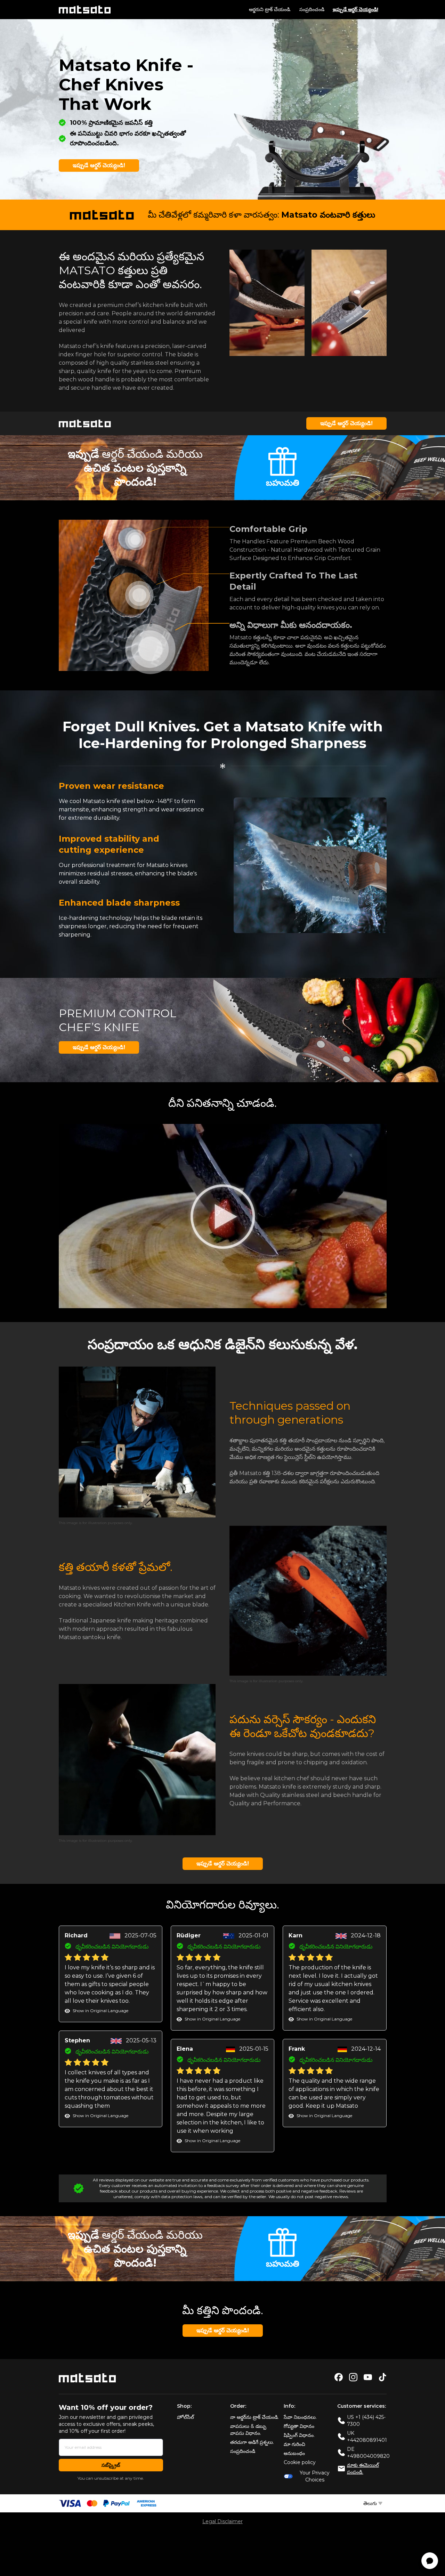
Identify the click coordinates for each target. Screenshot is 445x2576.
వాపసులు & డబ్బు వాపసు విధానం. (248, 2430)
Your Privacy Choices (315, 2476)
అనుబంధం (294, 2453)
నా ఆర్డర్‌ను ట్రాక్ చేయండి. (254, 2417)
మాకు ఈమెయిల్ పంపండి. (363, 2469)
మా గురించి (294, 2444)
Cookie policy (300, 2462)
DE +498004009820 (368, 2453)
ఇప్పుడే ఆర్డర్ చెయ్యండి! (355, 10)
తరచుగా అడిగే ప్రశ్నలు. (252, 2442)
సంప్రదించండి (312, 9)
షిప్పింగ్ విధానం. (299, 2435)
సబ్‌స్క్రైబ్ (111, 2465)
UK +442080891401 (367, 2437)
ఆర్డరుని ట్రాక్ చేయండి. (270, 9)
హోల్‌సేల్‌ (185, 2417)
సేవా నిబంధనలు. (300, 2417)
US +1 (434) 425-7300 (366, 2421)
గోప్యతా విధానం (299, 2426)
